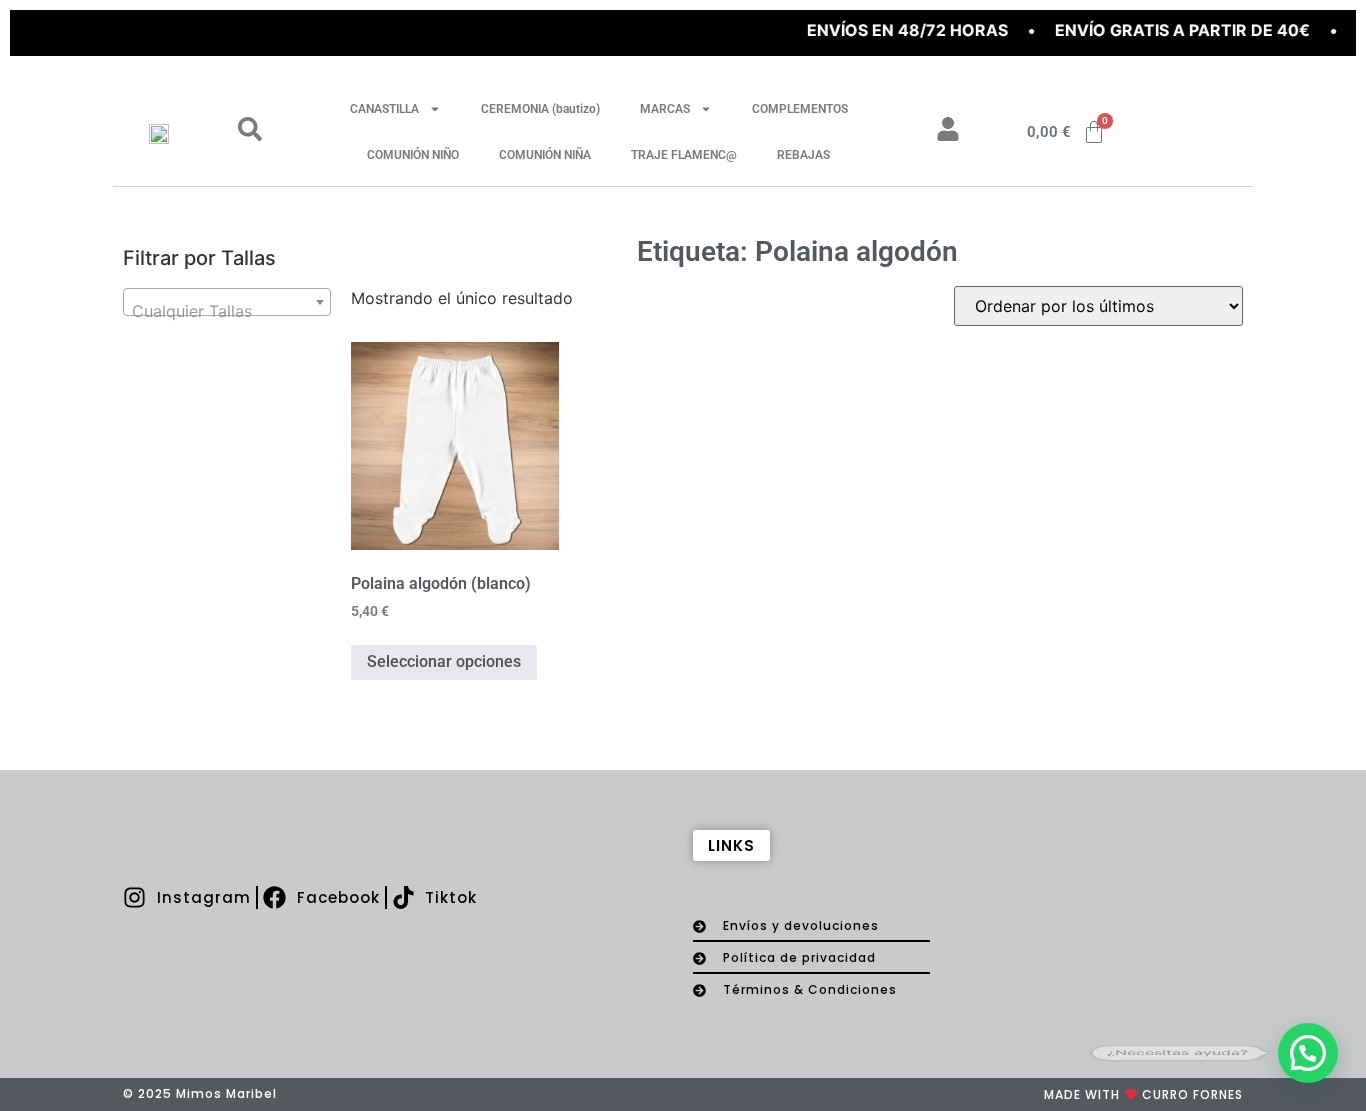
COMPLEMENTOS (800, 109)
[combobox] (227, 302)
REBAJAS (803, 155)
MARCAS (665, 109)
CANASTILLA (384, 109)
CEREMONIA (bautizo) (540, 109)
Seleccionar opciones (444, 661)
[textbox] (227, 311)
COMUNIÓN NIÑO (413, 155)
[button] (1308, 1053)
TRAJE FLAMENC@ (684, 155)
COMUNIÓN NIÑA (545, 155)
